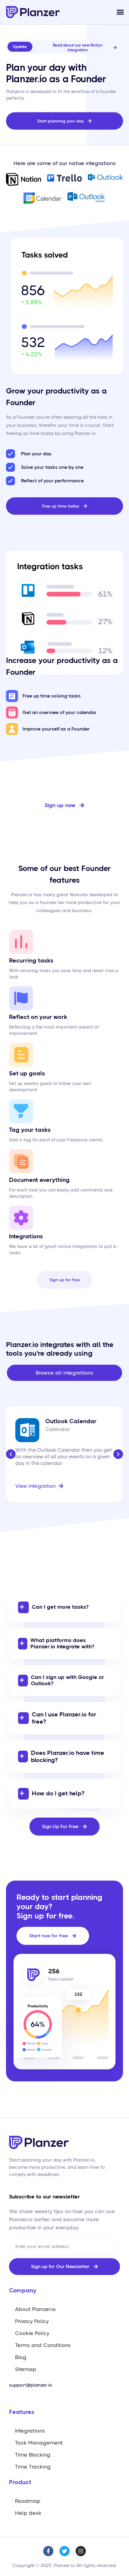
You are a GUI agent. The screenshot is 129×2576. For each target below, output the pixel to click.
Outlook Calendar (71, 1421)
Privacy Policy (32, 2321)
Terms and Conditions (43, 2345)
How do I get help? (58, 1793)
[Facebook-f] (48, 2551)
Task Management (39, 2443)
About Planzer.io (35, 2309)
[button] (120, 12)
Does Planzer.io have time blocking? (67, 1757)
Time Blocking (33, 2455)
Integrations (30, 2431)
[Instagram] (81, 2551)
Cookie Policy (32, 2333)
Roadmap (28, 2501)
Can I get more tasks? (60, 1607)
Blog (21, 2357)
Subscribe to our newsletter (44, 2197)
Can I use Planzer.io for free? (64, 1718)
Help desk (28, 2513)
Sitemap (26, 2369)
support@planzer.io (31, 2385)
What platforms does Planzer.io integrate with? (62, 1644)
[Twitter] (64, 2551)
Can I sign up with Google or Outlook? (67, 1680)
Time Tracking (33, 2467)
